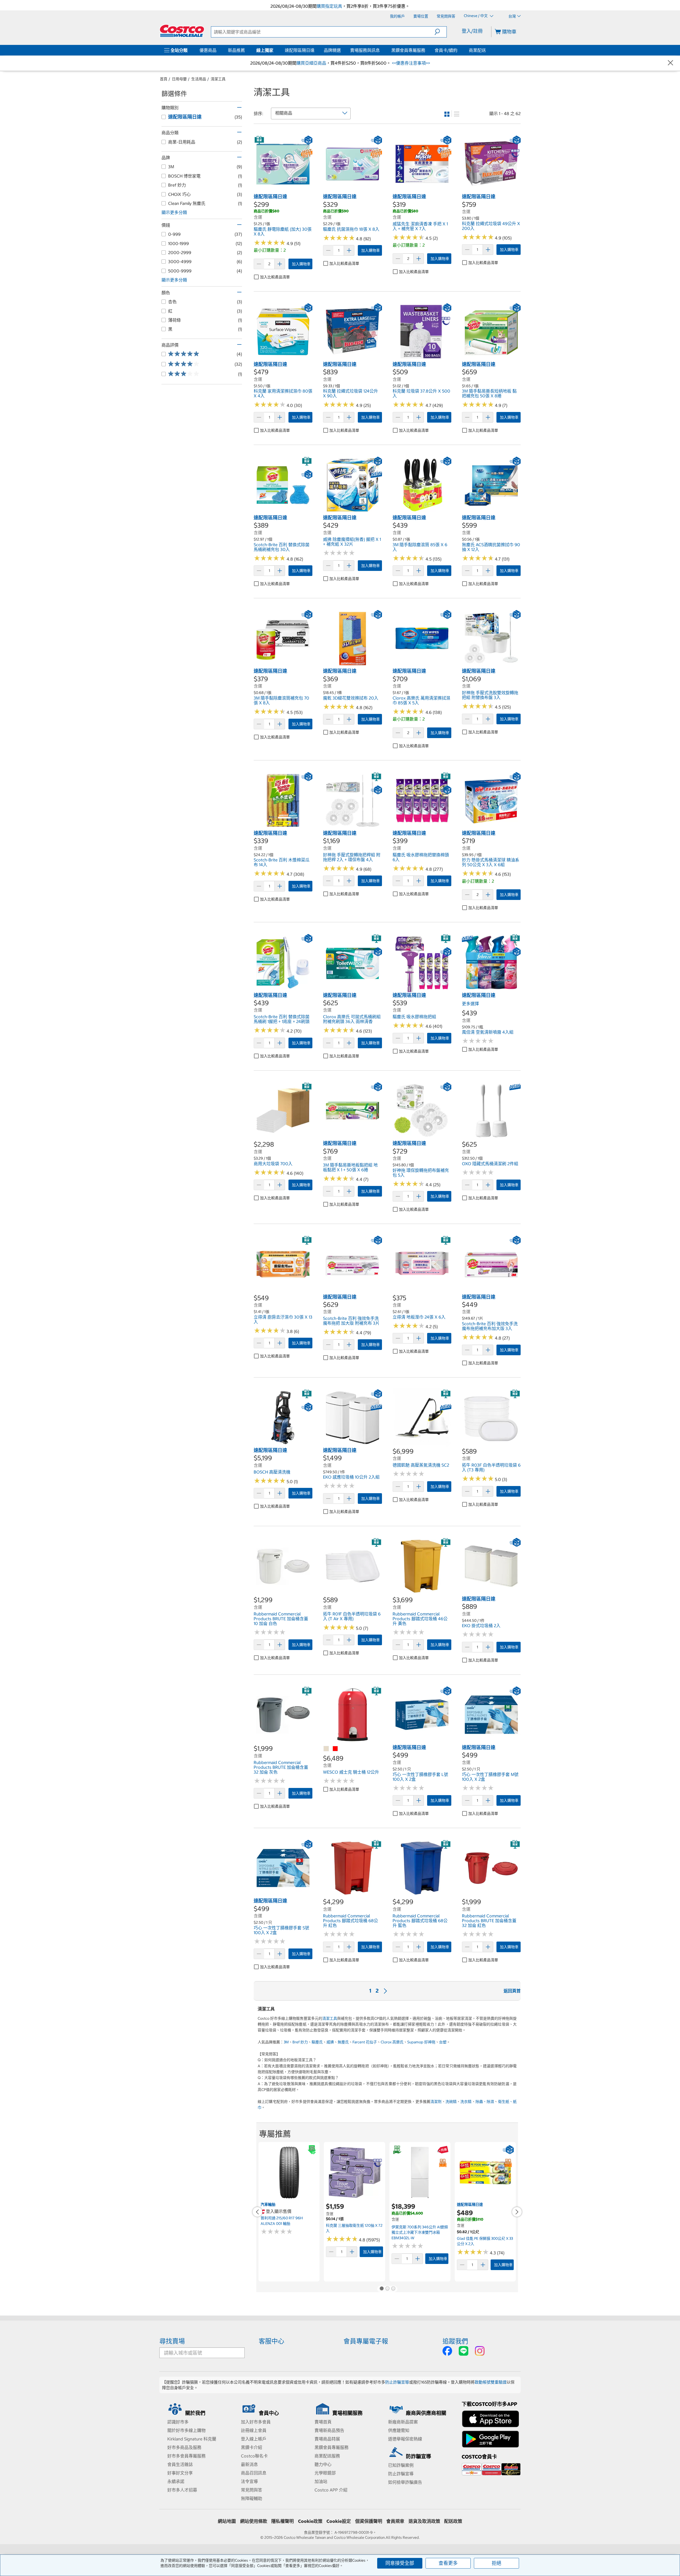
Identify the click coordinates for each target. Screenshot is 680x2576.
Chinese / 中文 (476, 16)
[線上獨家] (274, 50)
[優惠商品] (218, 50)
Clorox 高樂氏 (392, 2042)
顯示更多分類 (174, 212)
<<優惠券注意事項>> (410, 63)
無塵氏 (343, 2042)
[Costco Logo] (182, 31)
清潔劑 (436, 2102)
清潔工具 (218, 79)
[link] (283, 191)
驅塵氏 (317, 2042)
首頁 (164, 79)
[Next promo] (517, 2212)
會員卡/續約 (446, 50)
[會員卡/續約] (458, 50)
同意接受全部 (400, 2563)
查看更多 (448, 2563)
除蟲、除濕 (485, 2102)
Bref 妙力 (300, 2042)
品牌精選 (332, 50)
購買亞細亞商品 (311, 63)
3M (286, 2042)
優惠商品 (208, 50)
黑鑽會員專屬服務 (408, 50)
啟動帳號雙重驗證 (491, 2382)
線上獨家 (265, 50)
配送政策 (453, 2521)
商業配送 (477, 50)
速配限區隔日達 (300, 50)
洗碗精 (451, 2102)
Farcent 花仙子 (365, 2042)
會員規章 (395, 2521)
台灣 (512, 16)
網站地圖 (227, 2521)
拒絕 (496, 2563)
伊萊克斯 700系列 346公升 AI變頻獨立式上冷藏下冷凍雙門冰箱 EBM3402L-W (420, 2232)
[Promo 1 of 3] (381, 2289)
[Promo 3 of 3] (393, 2289)
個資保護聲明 (369, 2521)
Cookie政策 (310, 2521)
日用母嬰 (179, 79)
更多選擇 (470, 1004)
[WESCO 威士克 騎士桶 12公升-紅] (335, 1749)
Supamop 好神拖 (421, 2042)
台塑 (443, 2042)
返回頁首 (512, 1991)
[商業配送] (487, 50)
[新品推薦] (246, 50)
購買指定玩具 (329, 6)
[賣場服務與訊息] (381, 50)
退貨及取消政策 (424, 2521)
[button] (441, 32)
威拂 (330, 2042)
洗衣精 (466, 2102)
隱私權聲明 (282, 2521)
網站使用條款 (254, 2521)
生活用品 (199, 79)
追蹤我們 (455, 2341)
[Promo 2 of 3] (387, 2289)
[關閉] (670, 63)
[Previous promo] (257, 2212)
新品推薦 (236, 50)
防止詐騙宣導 (397, 2382)
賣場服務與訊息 (365, 50)
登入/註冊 (472, 31)
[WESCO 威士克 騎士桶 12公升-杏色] (326, 1749)
